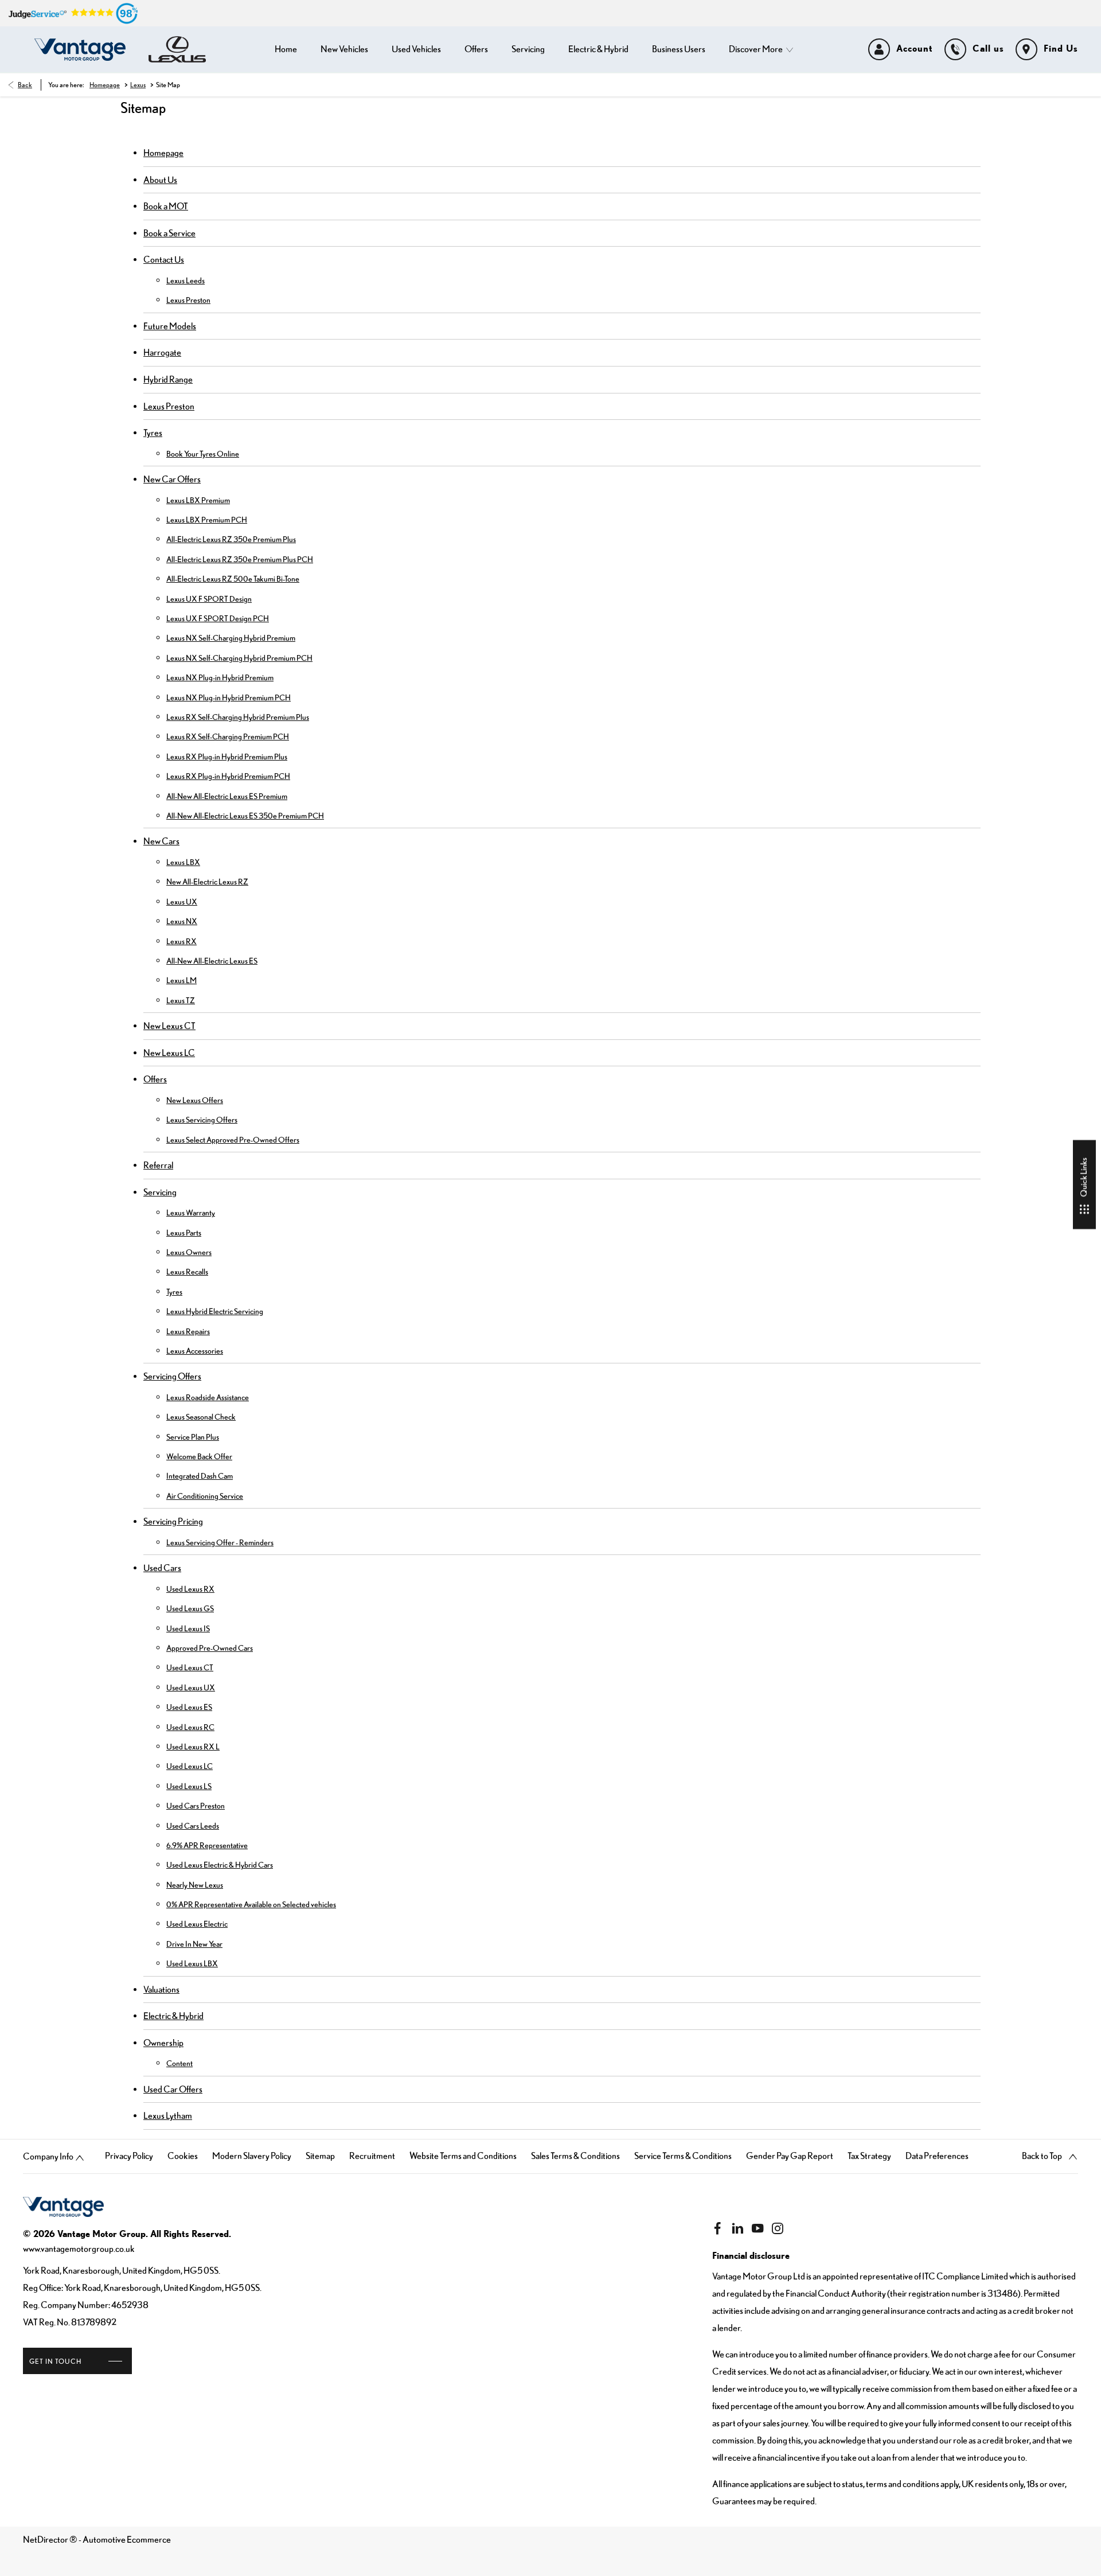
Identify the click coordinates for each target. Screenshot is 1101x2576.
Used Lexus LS (189, 1786)
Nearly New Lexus (195, 1885)
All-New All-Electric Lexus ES (212, 961)
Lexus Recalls (187, 1272)
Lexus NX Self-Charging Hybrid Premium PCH (239, 658)
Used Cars (162, 1568)
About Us (160, 180)
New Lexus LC (169, 1053)
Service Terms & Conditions (683, 2156)
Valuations (161, 1989)
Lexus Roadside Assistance (208, 1397)
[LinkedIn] (737, 2228)
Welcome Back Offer (199, 1456)
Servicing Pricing (173, 1521)
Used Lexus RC (190, 1727)
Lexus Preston (188, 300)
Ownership (163, 2043)
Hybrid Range (168, 379)
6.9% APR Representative (207, 1845)
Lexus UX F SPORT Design (209, 599)
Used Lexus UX (191, 1688)
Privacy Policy (129, 2156)
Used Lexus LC (190, 1766)
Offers (155, 1079)
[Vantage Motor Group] (80, 50)
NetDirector (46, 2539)
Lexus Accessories (195, 1351)
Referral (158, 1165)
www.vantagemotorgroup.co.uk (79, 2248)
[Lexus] (177, 49)
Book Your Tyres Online (203, 454)
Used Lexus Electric (197, 1924)
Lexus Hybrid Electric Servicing (215, 1311)
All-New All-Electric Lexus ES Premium (227, 796)
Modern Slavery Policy (252, 2156)
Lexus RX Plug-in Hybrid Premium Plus (227, 757)
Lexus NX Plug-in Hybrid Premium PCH (229, 697)
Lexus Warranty (191, 1213)
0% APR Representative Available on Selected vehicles (251, 1904)
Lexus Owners (189, 1252)
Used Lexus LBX (192, 1963)
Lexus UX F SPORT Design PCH (218, 618)
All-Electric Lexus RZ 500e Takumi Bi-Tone (233, 579)
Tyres (153, 432)
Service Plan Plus (193, 1437)
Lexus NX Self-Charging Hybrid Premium (231, 638)
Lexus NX (182, 921)
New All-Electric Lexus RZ (207, 882)
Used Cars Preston (196, 1806)
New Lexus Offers (195, 1100)
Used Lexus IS (188, 1628)
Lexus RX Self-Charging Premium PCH (228, 736)
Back (25, 85)
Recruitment (372, 2156)
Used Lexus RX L (193, 1747)
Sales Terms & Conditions (575, 2156)
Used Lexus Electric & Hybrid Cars (220, 1865)
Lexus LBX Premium (198, 500)
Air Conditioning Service (205, 1496)
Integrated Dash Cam (200, 1476)
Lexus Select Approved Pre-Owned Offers (233, 1140)
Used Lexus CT (190, 1667)
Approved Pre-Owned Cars (210, 1648)
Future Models (170, 326)
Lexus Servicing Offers (202, 1120)
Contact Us (164, 259)
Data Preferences (937, 2156)
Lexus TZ (181, 1000)
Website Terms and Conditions (463, 2156)
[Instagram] (778, 2228)
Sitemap (320, 2156)
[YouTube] (758, 2228)
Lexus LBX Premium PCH (207, 520)
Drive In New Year (194, 1944)
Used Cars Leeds (193, 1826)
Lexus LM (181, 980)
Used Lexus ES (189, 1707)
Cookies (183, 2156)
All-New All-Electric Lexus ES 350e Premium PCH (245, 816)
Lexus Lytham (168, 2115)
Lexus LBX (183, 862)
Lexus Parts (184, 1233)
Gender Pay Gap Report (790, 2156)
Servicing (160, 1192)
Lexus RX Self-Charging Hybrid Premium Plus (238, 717)
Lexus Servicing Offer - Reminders (220, 1542)
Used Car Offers (173, 2089)
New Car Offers (172, 479)
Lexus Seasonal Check (201, 1417)
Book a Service (169, 233)
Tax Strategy (869, 2156)
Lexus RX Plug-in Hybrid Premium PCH (228, 776)
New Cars (161, 841)
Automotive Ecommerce (127, 2539)
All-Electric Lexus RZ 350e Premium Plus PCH (240, 559)
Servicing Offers (172, 1376)
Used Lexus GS (190, 1608)
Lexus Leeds (186, 280)
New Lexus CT (169, 1026)
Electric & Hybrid (173, 2016)
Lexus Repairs (188, 1331)
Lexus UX (182, 902)
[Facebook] (717, 2228)
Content (179, 2063)
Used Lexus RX (190, 1589)
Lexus (138, 85)
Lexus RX (181, 941)
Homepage (105, 85)
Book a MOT (166, 206)
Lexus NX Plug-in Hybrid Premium (220, 677)
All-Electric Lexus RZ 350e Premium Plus (231, 539)
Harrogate (162, 352)
